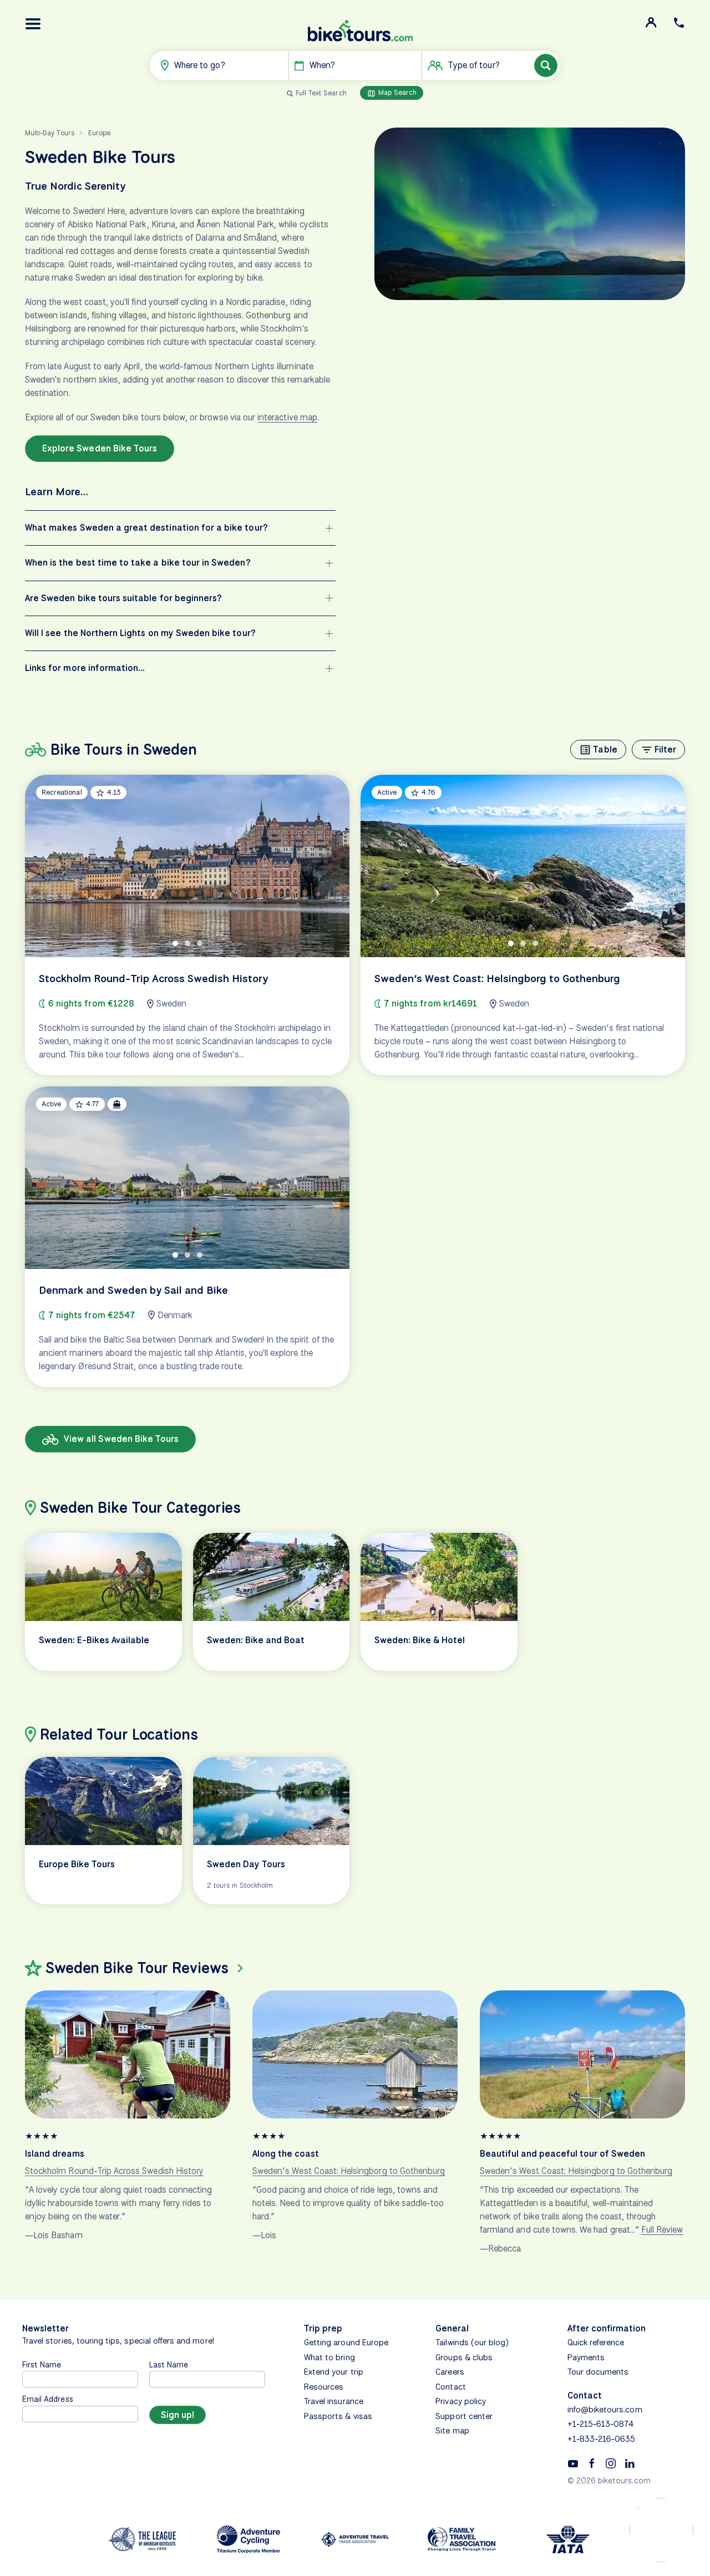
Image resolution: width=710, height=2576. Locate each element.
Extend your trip (334, 2372)
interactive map (287, 417)
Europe (99, 133)
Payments (586, 2357)
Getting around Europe (346, 2343)
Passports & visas (338, 2416)
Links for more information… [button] (85, 668)
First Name (42, 2364)
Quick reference (596, 2343)
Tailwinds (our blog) (472, 2343)
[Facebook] (592, 2462)
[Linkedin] (630, 2462)
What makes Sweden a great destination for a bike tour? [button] (146, 528)
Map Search (397, 92)
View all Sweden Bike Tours (120, 1439)
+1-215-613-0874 (601, 2424)
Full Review (662, 2230)
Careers (450, 2372)
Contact (450, 2387)
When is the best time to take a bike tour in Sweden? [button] (138, 563)
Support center (464, 2416)
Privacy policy (461, 2401)
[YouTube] (573, 2462)
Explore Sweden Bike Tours (100, 448)
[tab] (175, 943)
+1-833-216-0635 (602, 2439)
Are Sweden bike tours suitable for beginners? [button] (123, 598)
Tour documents (598, 2372)
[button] (33, 24)
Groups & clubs (464, 2357)
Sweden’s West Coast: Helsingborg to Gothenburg (349, 2171)
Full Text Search (321, 93)
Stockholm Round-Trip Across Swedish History (114, 2171)
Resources (324, 2387)
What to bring (329, 2357)
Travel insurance (334, 2401)
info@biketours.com (605, 2410)
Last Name (169, 2364)
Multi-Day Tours (50, 133)
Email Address (48, 2399)
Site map (452, 2431)
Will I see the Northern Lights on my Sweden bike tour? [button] (140, 633)
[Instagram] (611, 2462)
